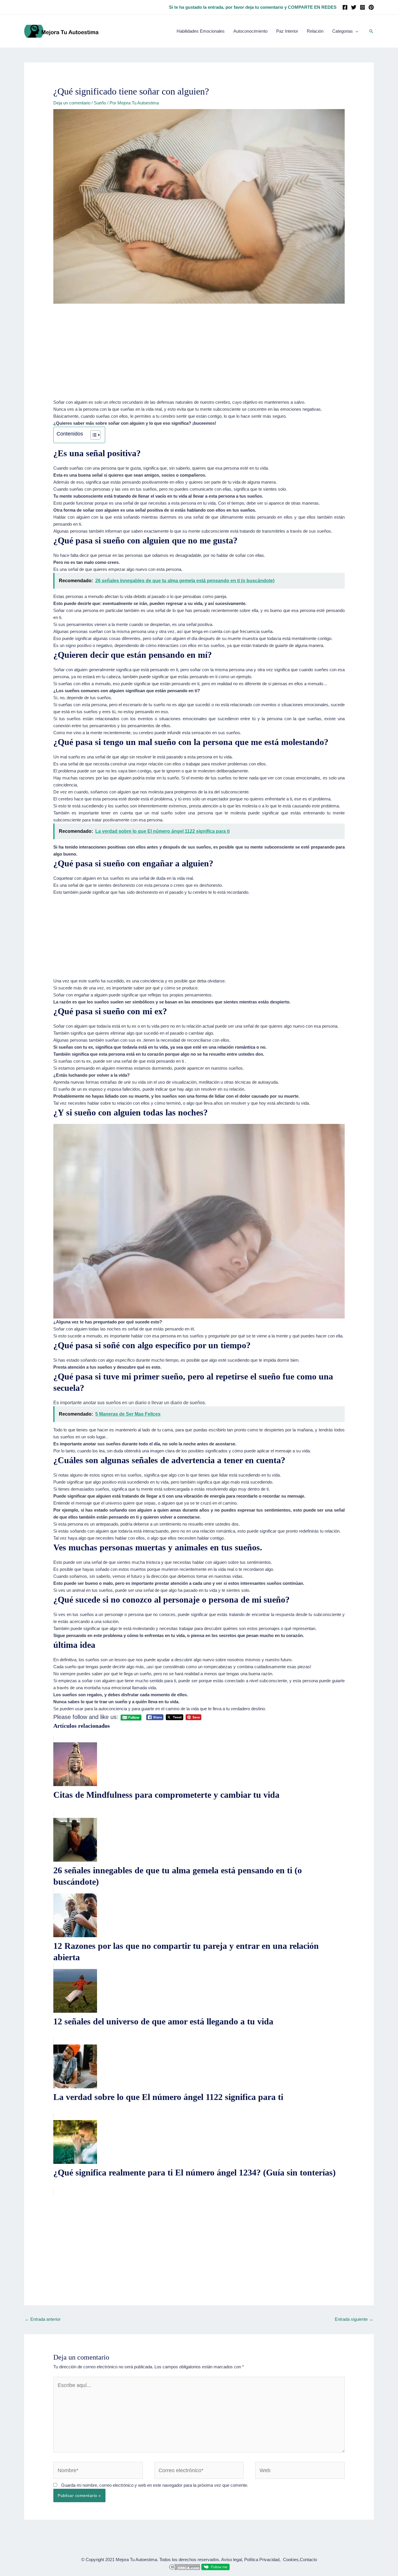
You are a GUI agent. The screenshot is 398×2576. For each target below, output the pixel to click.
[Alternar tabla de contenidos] (93, 435)
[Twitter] (354, 7)
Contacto (308, 2560)
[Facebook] (345, 7)
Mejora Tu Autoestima (136, 2560)
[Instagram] (362, 7)
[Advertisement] (199, 356)
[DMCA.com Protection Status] (184, 2567)
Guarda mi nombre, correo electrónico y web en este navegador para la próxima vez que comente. (155, 2485)
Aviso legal (231, 2560)
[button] (371, 31)
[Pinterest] (371, 7)
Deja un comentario (72, 103)
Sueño (100, 103)
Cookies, (291, 2560)
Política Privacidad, (262, 2560)
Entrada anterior (43, 2319)
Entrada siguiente (354, 2319)
